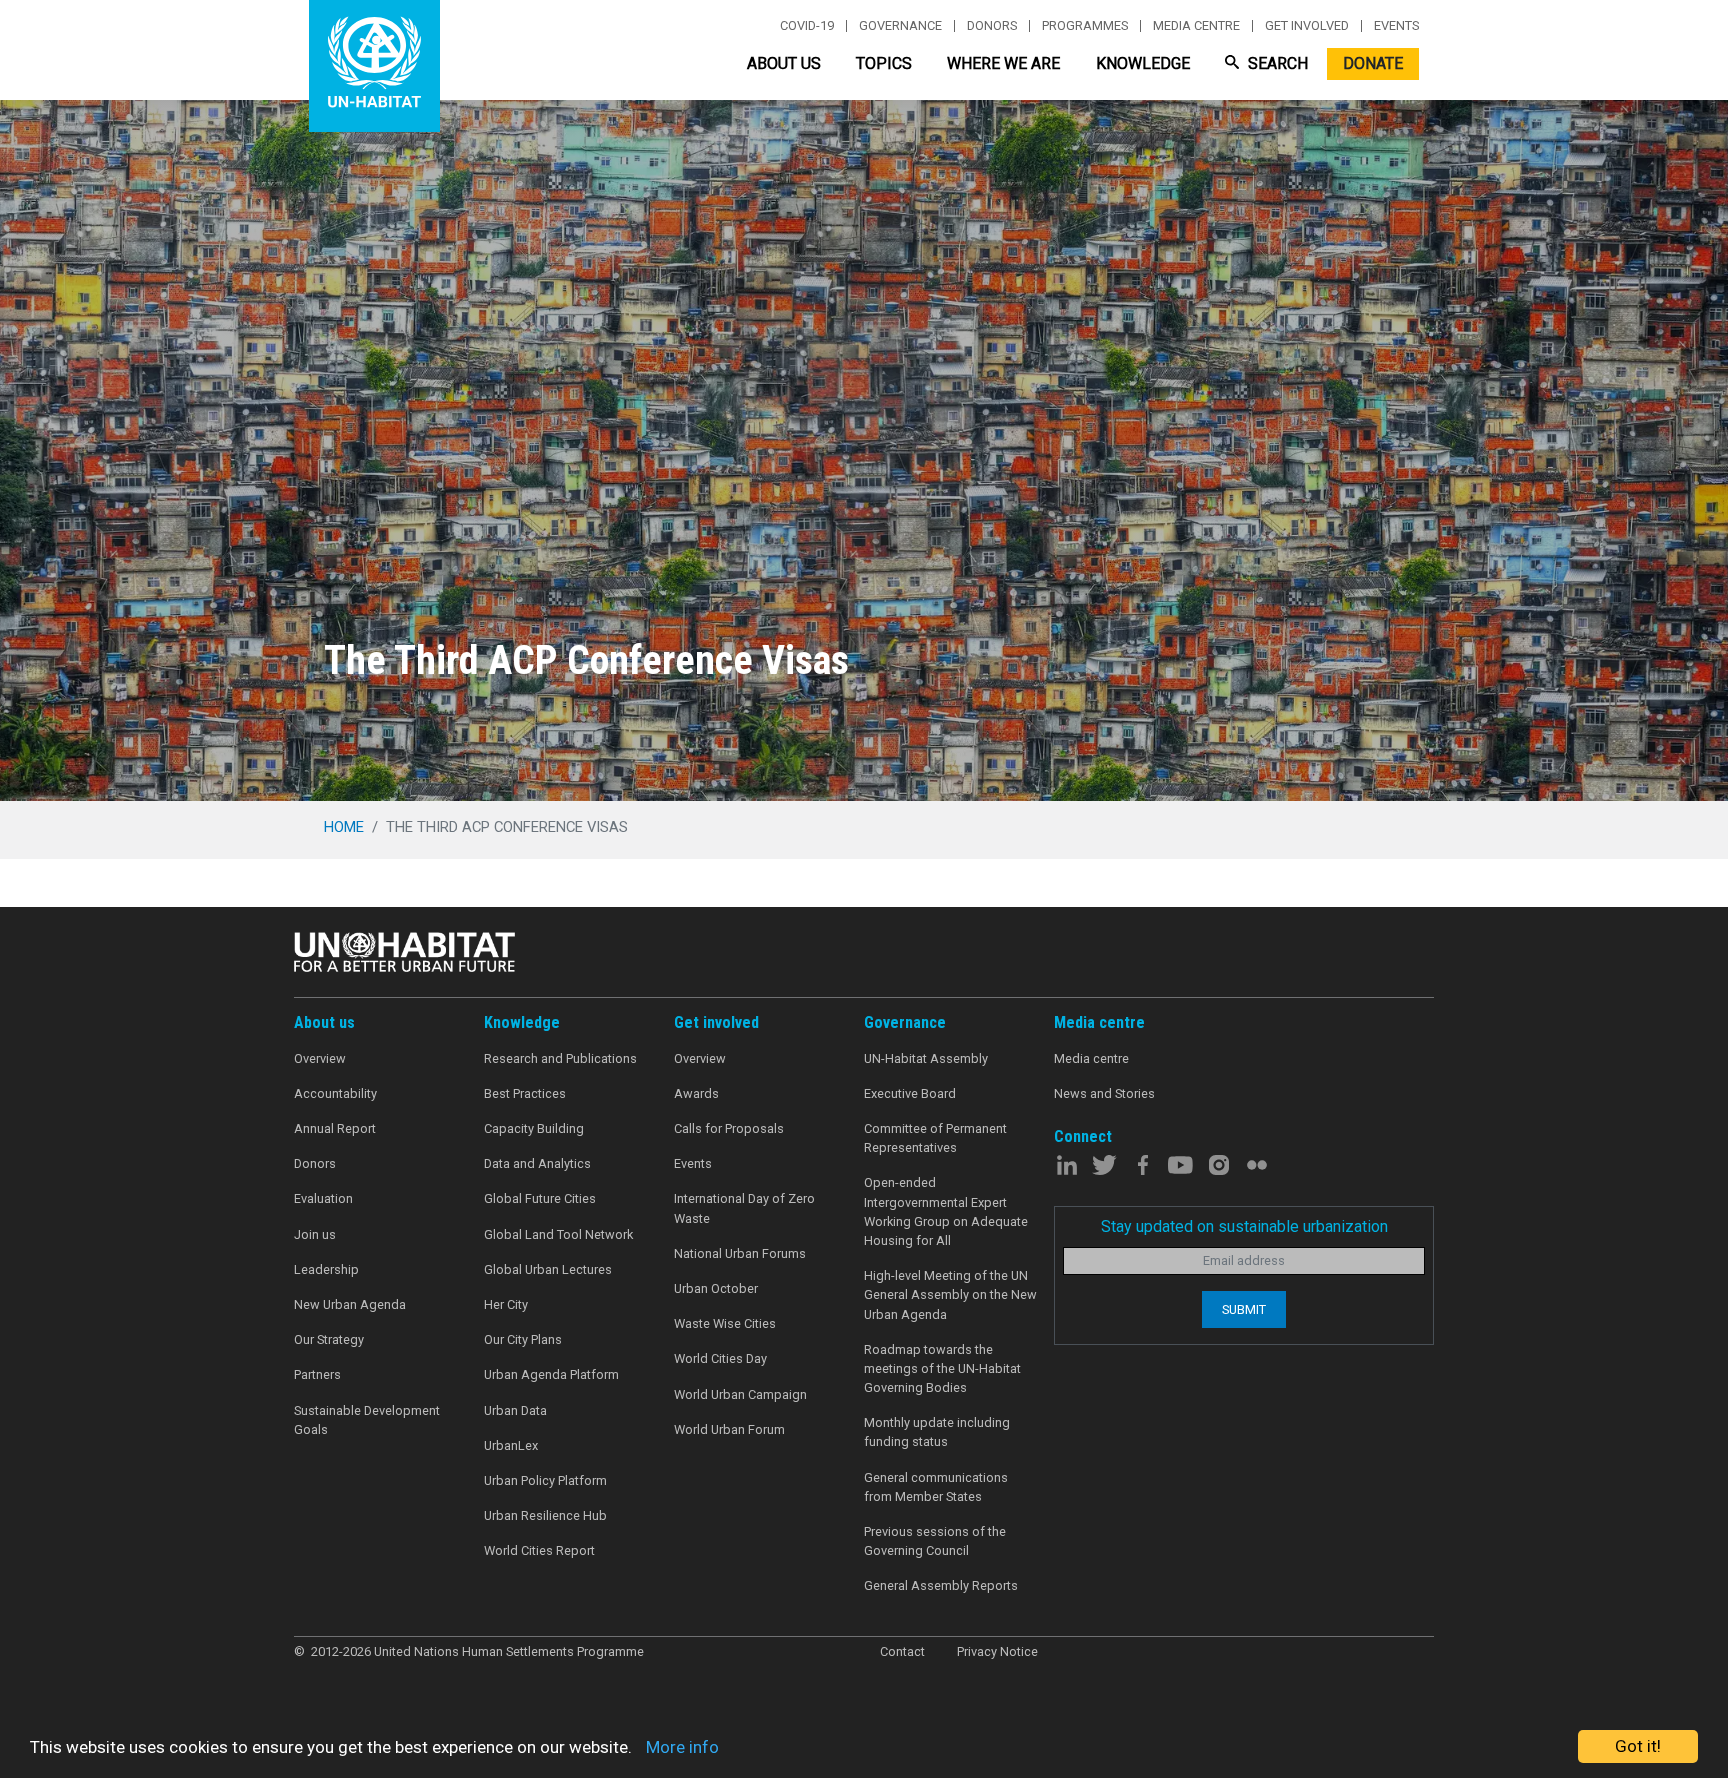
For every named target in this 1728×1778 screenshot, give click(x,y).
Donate (1373, 63)
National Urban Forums (740, 1253)
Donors (992, 26)
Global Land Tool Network (558, 1234)
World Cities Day (720, 1358)
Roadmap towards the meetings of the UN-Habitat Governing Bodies (942, 1368)
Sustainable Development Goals (367, 1420)
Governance (900, 26)
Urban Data (515, 1410)
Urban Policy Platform (545, 1480)
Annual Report (335, 1128)
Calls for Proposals (729, 1128)
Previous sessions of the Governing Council (935, 1541)
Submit (1244, 1309)
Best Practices (525, 1093)
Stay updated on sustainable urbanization (1244, 1226)
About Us (784, 63)
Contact (902, 1651)
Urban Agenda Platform (551, 1374)
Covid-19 (807, 26)
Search (1276, 63)
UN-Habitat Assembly (926, 1058)
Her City (506, 1304)
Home (344, 827)
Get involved (1307, 26)
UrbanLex (511, 1445)
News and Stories (1104, 1093)
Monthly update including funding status (937, 1432)
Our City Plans (523, 1339)
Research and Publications (560, 1058)
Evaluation (323, 1198)
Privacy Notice (997, 1651)
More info (682, 1747)
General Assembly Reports (941, 1585)
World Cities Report (539, 1550)
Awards (696, 1093)
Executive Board (910, 1093)
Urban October (716, 1288)
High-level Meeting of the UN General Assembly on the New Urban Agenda (950, 1294)
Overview (320, 1058)
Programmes (1085, 26)
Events (1396, 26)
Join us (315, 1234)
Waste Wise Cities (725, 1323)
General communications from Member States (936, 1487)
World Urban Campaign (740, 1394)
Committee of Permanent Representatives (935, 1138)
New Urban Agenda (350, 1304)
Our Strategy (329, 1339)
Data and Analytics (537, 1163)
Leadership (326, 1269)
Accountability (335, 1093)
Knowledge (1143, 63)
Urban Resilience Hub (545, 1515)
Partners (317, 1374)
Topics (884, 63)
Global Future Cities (540, 1198)
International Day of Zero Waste (744, 1208)
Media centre (1196, 26)
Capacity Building (534, 1128)
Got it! (1638, 1746)
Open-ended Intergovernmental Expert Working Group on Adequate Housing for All (946, 1211)
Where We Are (1003, 63)
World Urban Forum (729, 1429)
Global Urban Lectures (548, 1269)
